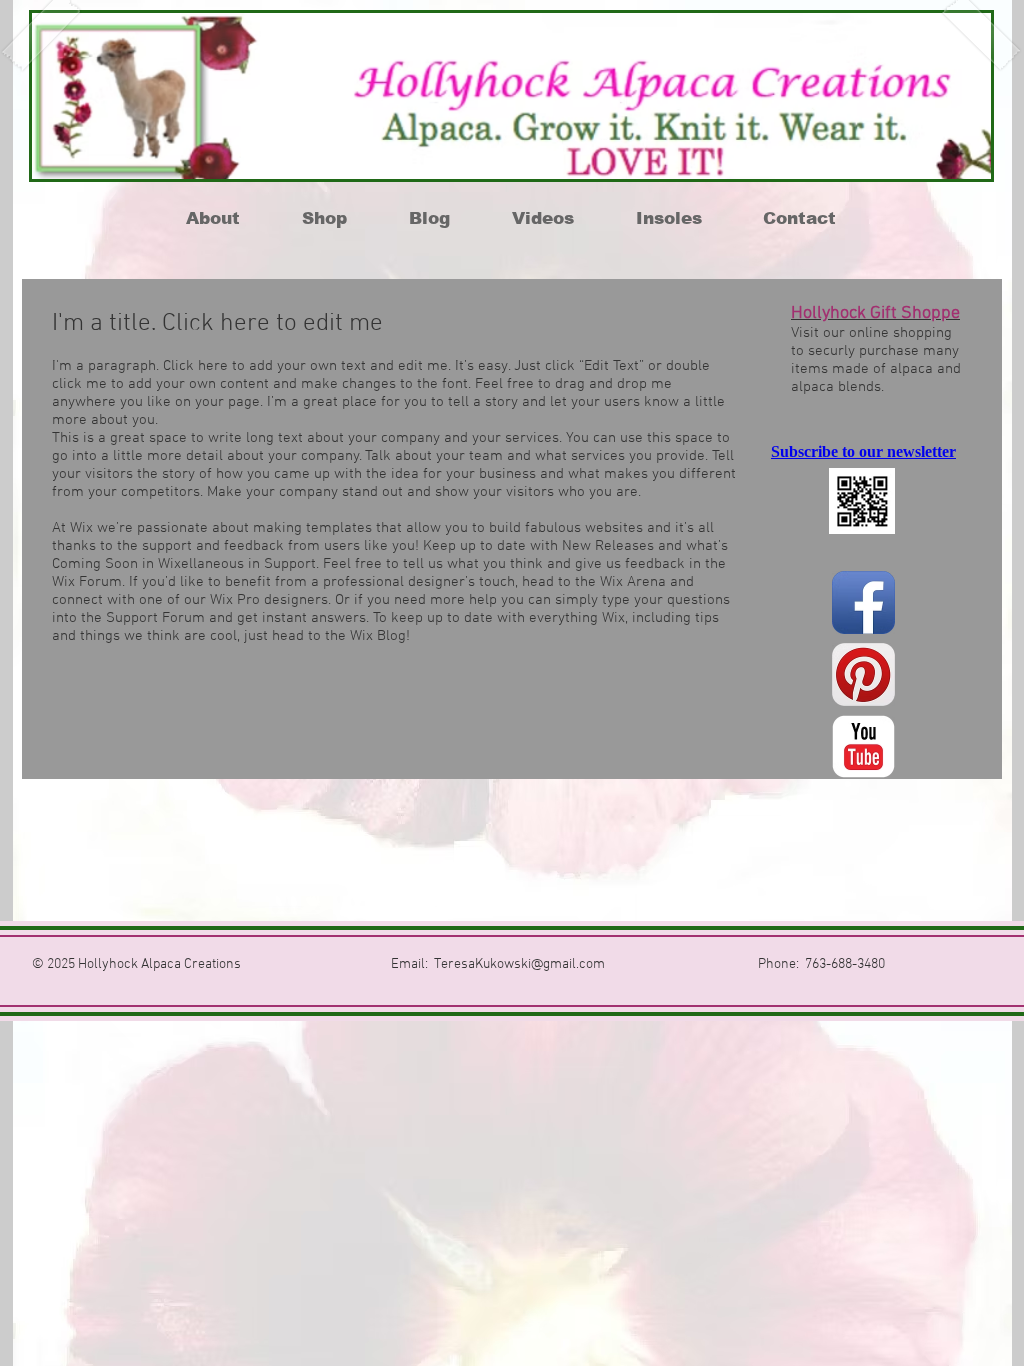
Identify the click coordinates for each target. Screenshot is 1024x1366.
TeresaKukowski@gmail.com (519, 964)
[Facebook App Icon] (863, 602)
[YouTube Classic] (863, 746)
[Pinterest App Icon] (863, 674)
